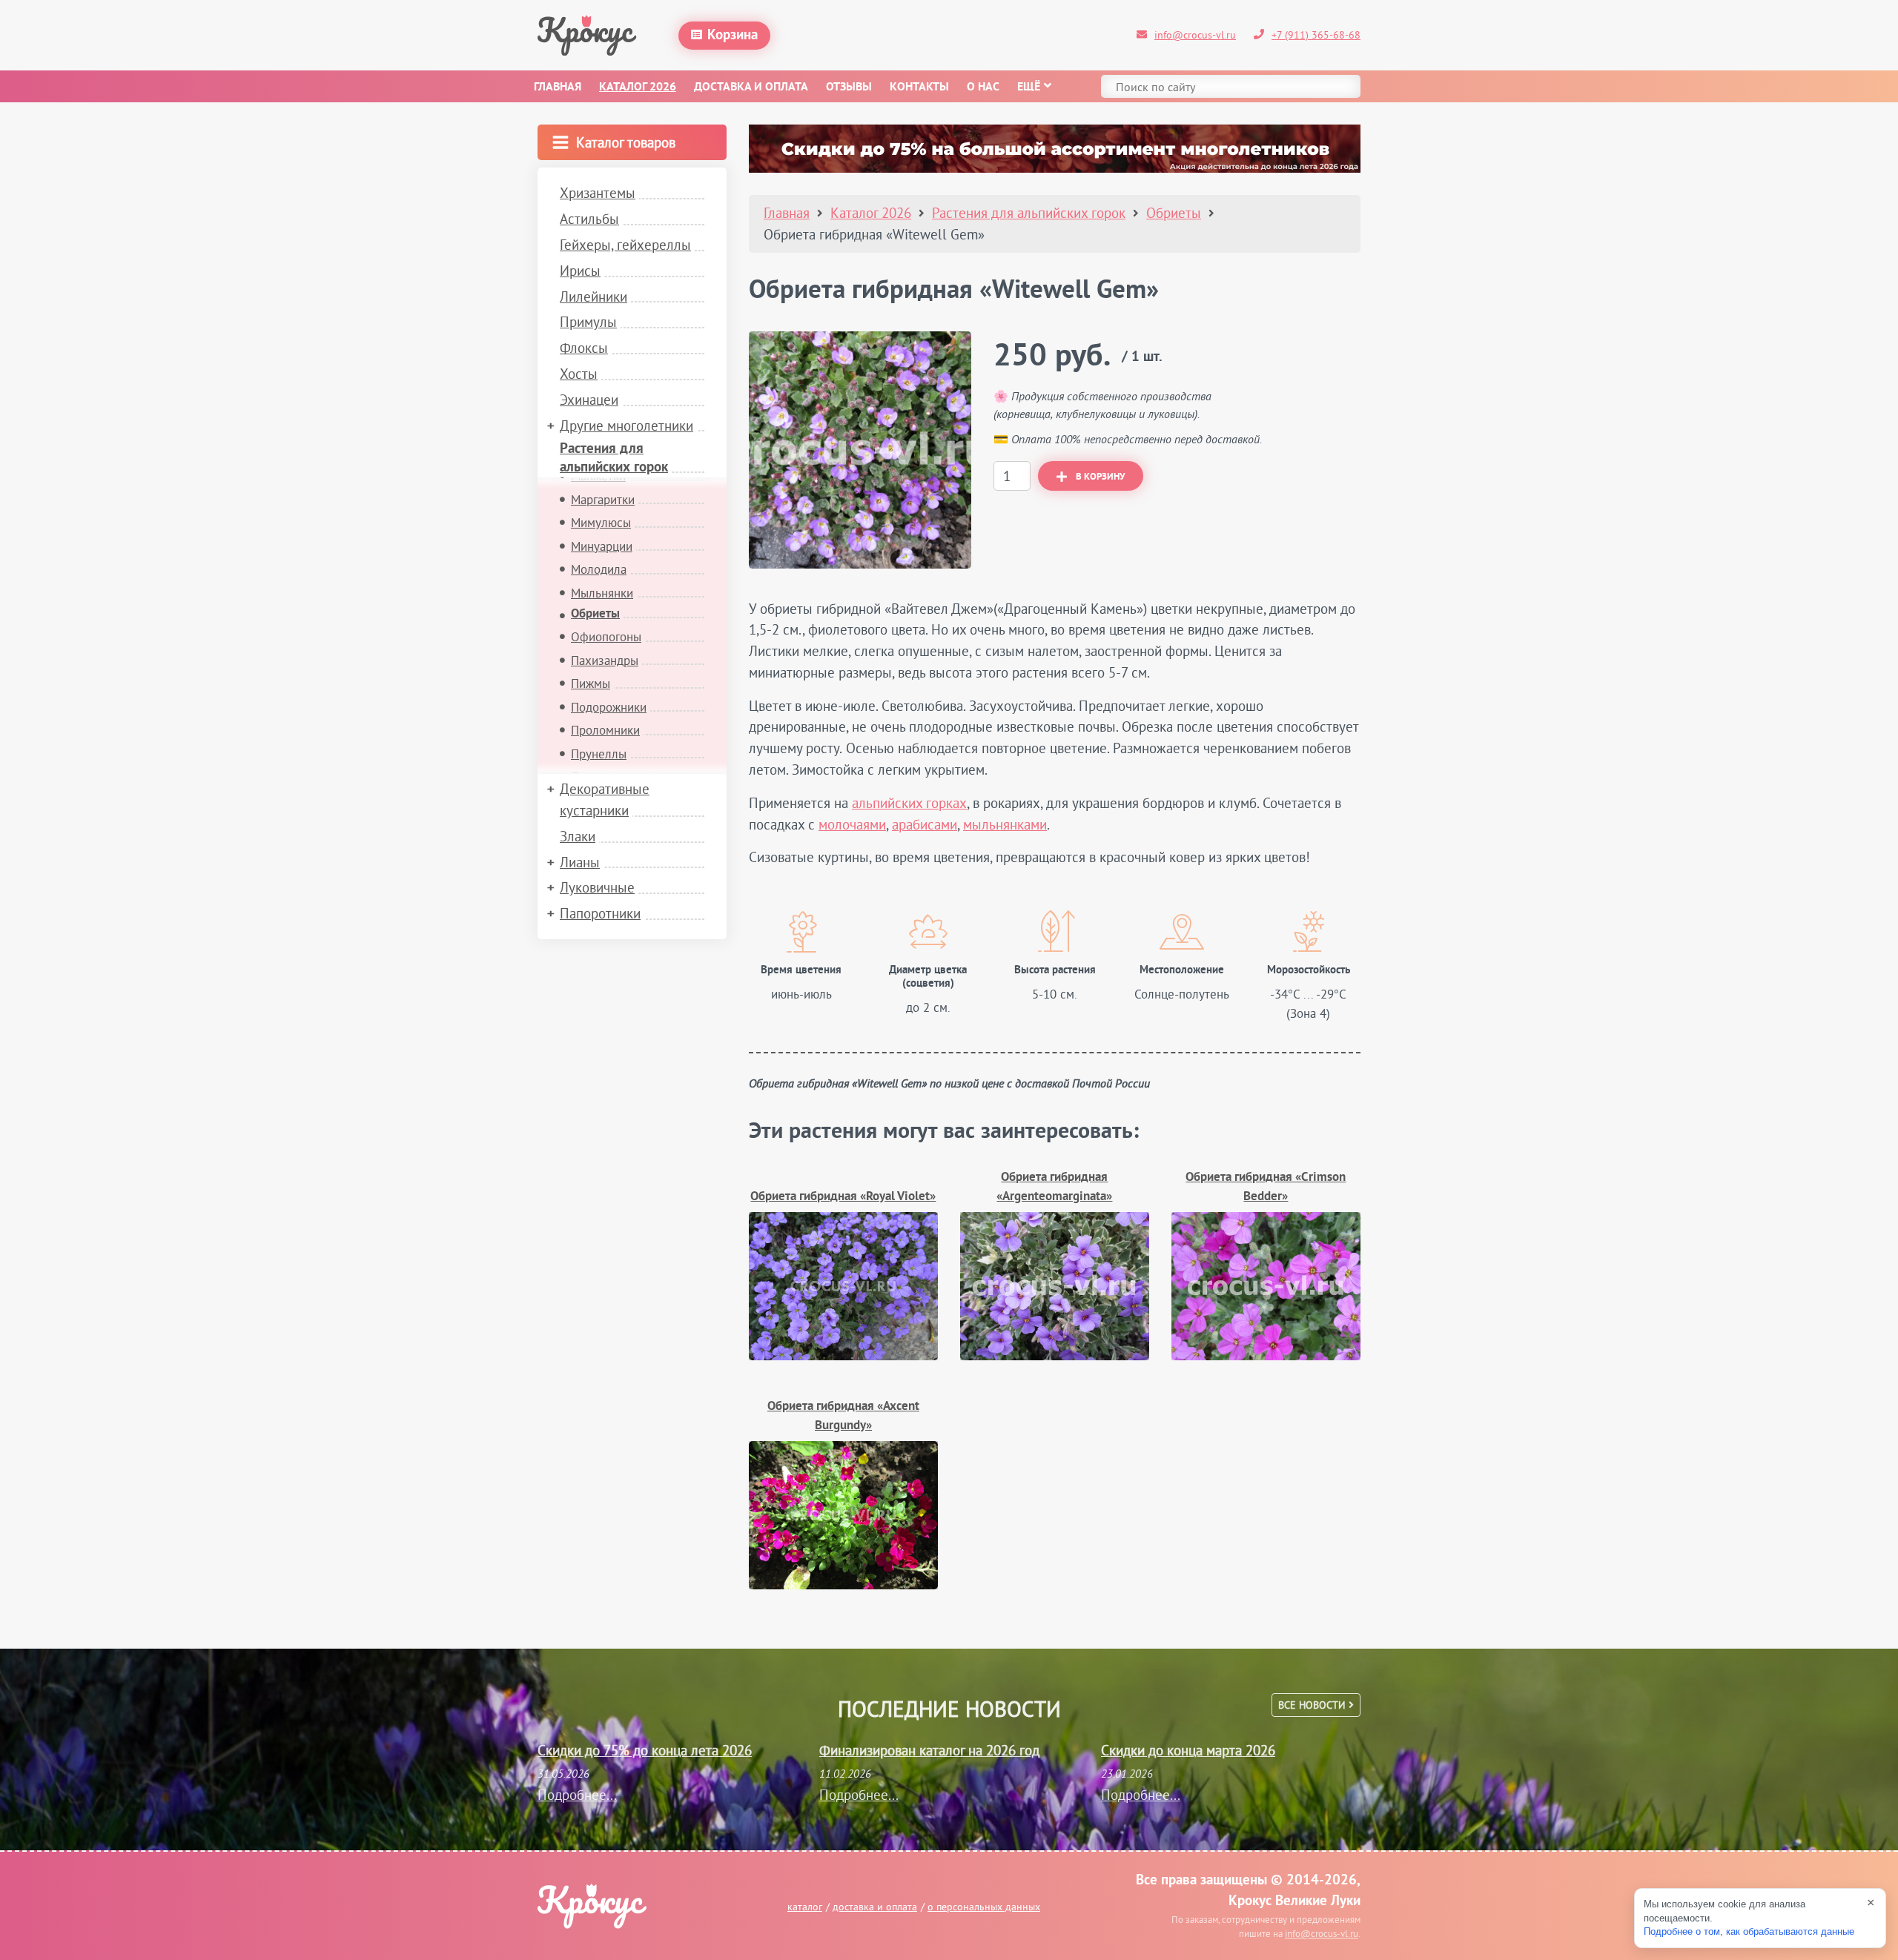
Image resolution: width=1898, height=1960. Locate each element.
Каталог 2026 (638, 87)
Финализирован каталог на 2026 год (929, 1750)
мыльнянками (1005, 824)
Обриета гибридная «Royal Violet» (843, 1197)
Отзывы (849, 87)
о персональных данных (984, 1907)
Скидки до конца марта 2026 (1188, 1750)
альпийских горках (909, 803)
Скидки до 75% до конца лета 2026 (645, 1750)
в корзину (1100, 477)
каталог (805, 1907)
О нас (983, 87)
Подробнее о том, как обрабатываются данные (1749, 1931)
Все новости (1313, 1705)
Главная (558, 87)
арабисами (925, 824)
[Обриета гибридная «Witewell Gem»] (860, 450)
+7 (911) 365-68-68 (1316, 35)
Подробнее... (577, 1795)
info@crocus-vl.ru (1195, 35)
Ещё (1029, 87)
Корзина (733, 36)
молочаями (852, 824)
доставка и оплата (875, 1907)
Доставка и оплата (751, 87)
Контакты (919, 87)
